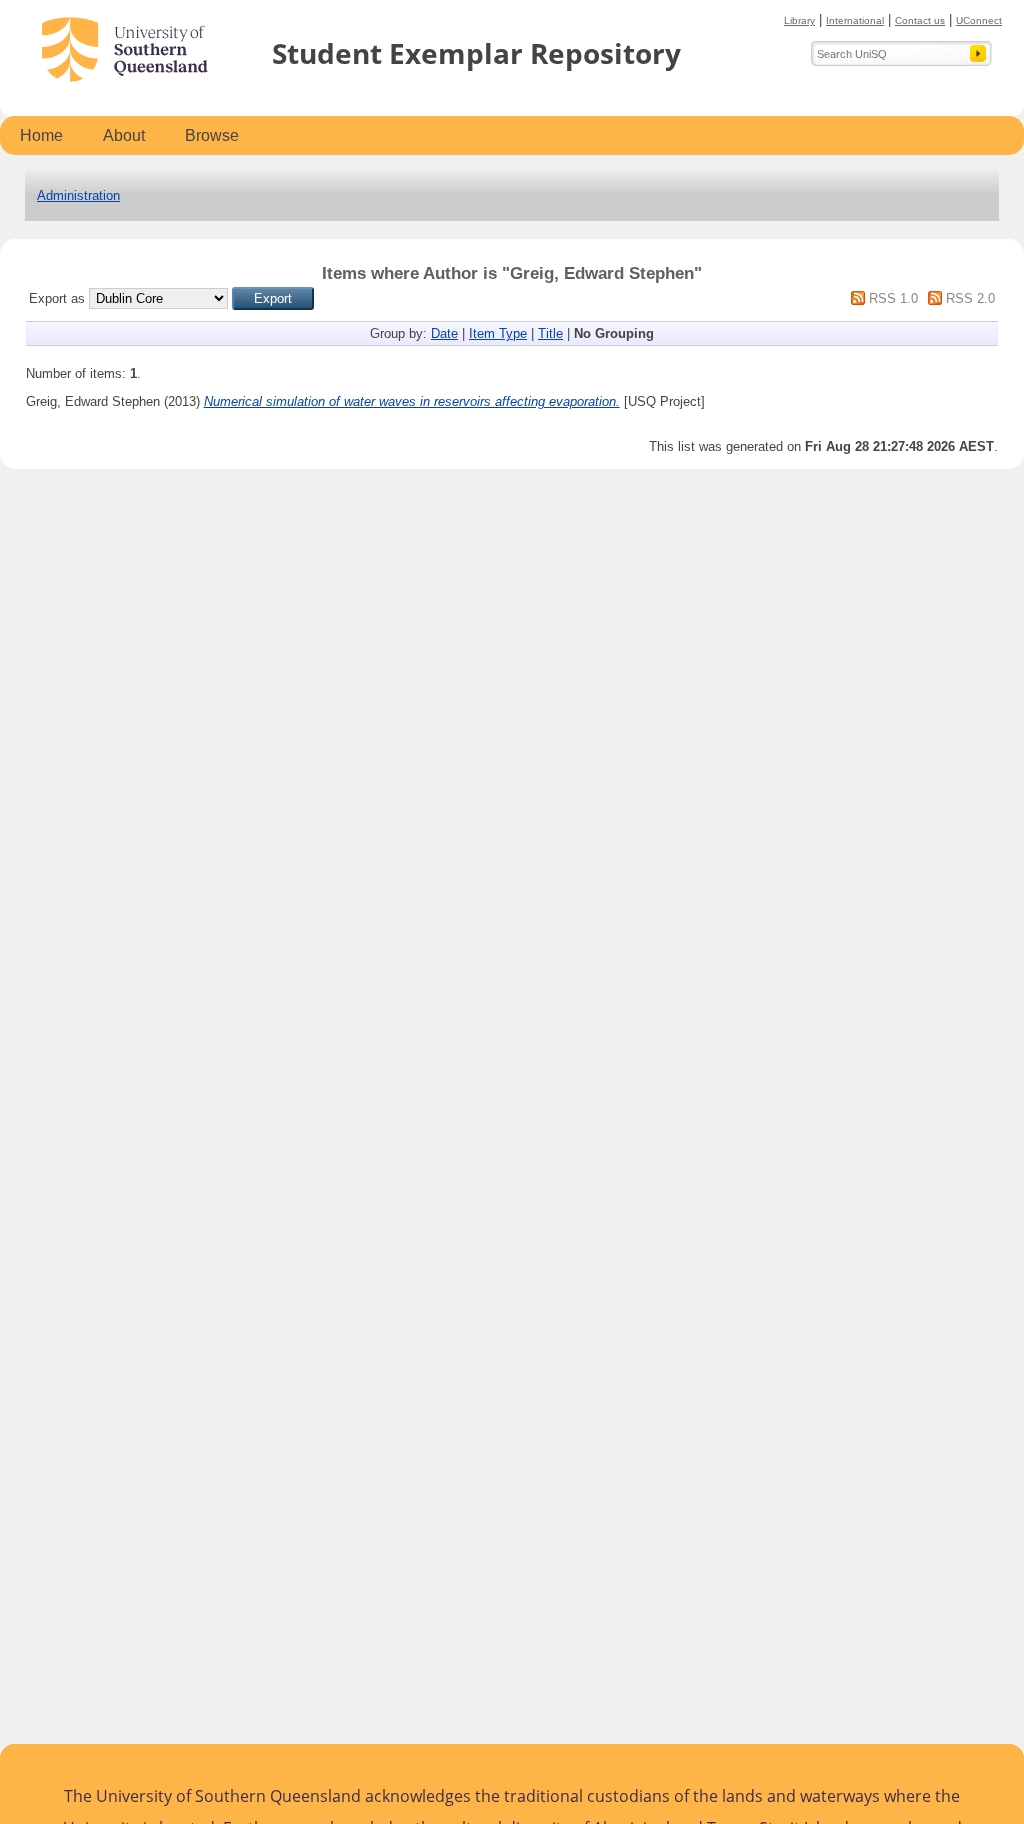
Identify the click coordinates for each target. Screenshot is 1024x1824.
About (124, 135)
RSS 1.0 (893, 298)
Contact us (920, 20)
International (855, 20)
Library (799, 20)
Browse (212, 135)
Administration (78, 195)
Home (41, 135)
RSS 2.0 (970, 298)
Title (550, 333)
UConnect (979, 20)
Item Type (498, 333)
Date (444, 333)
